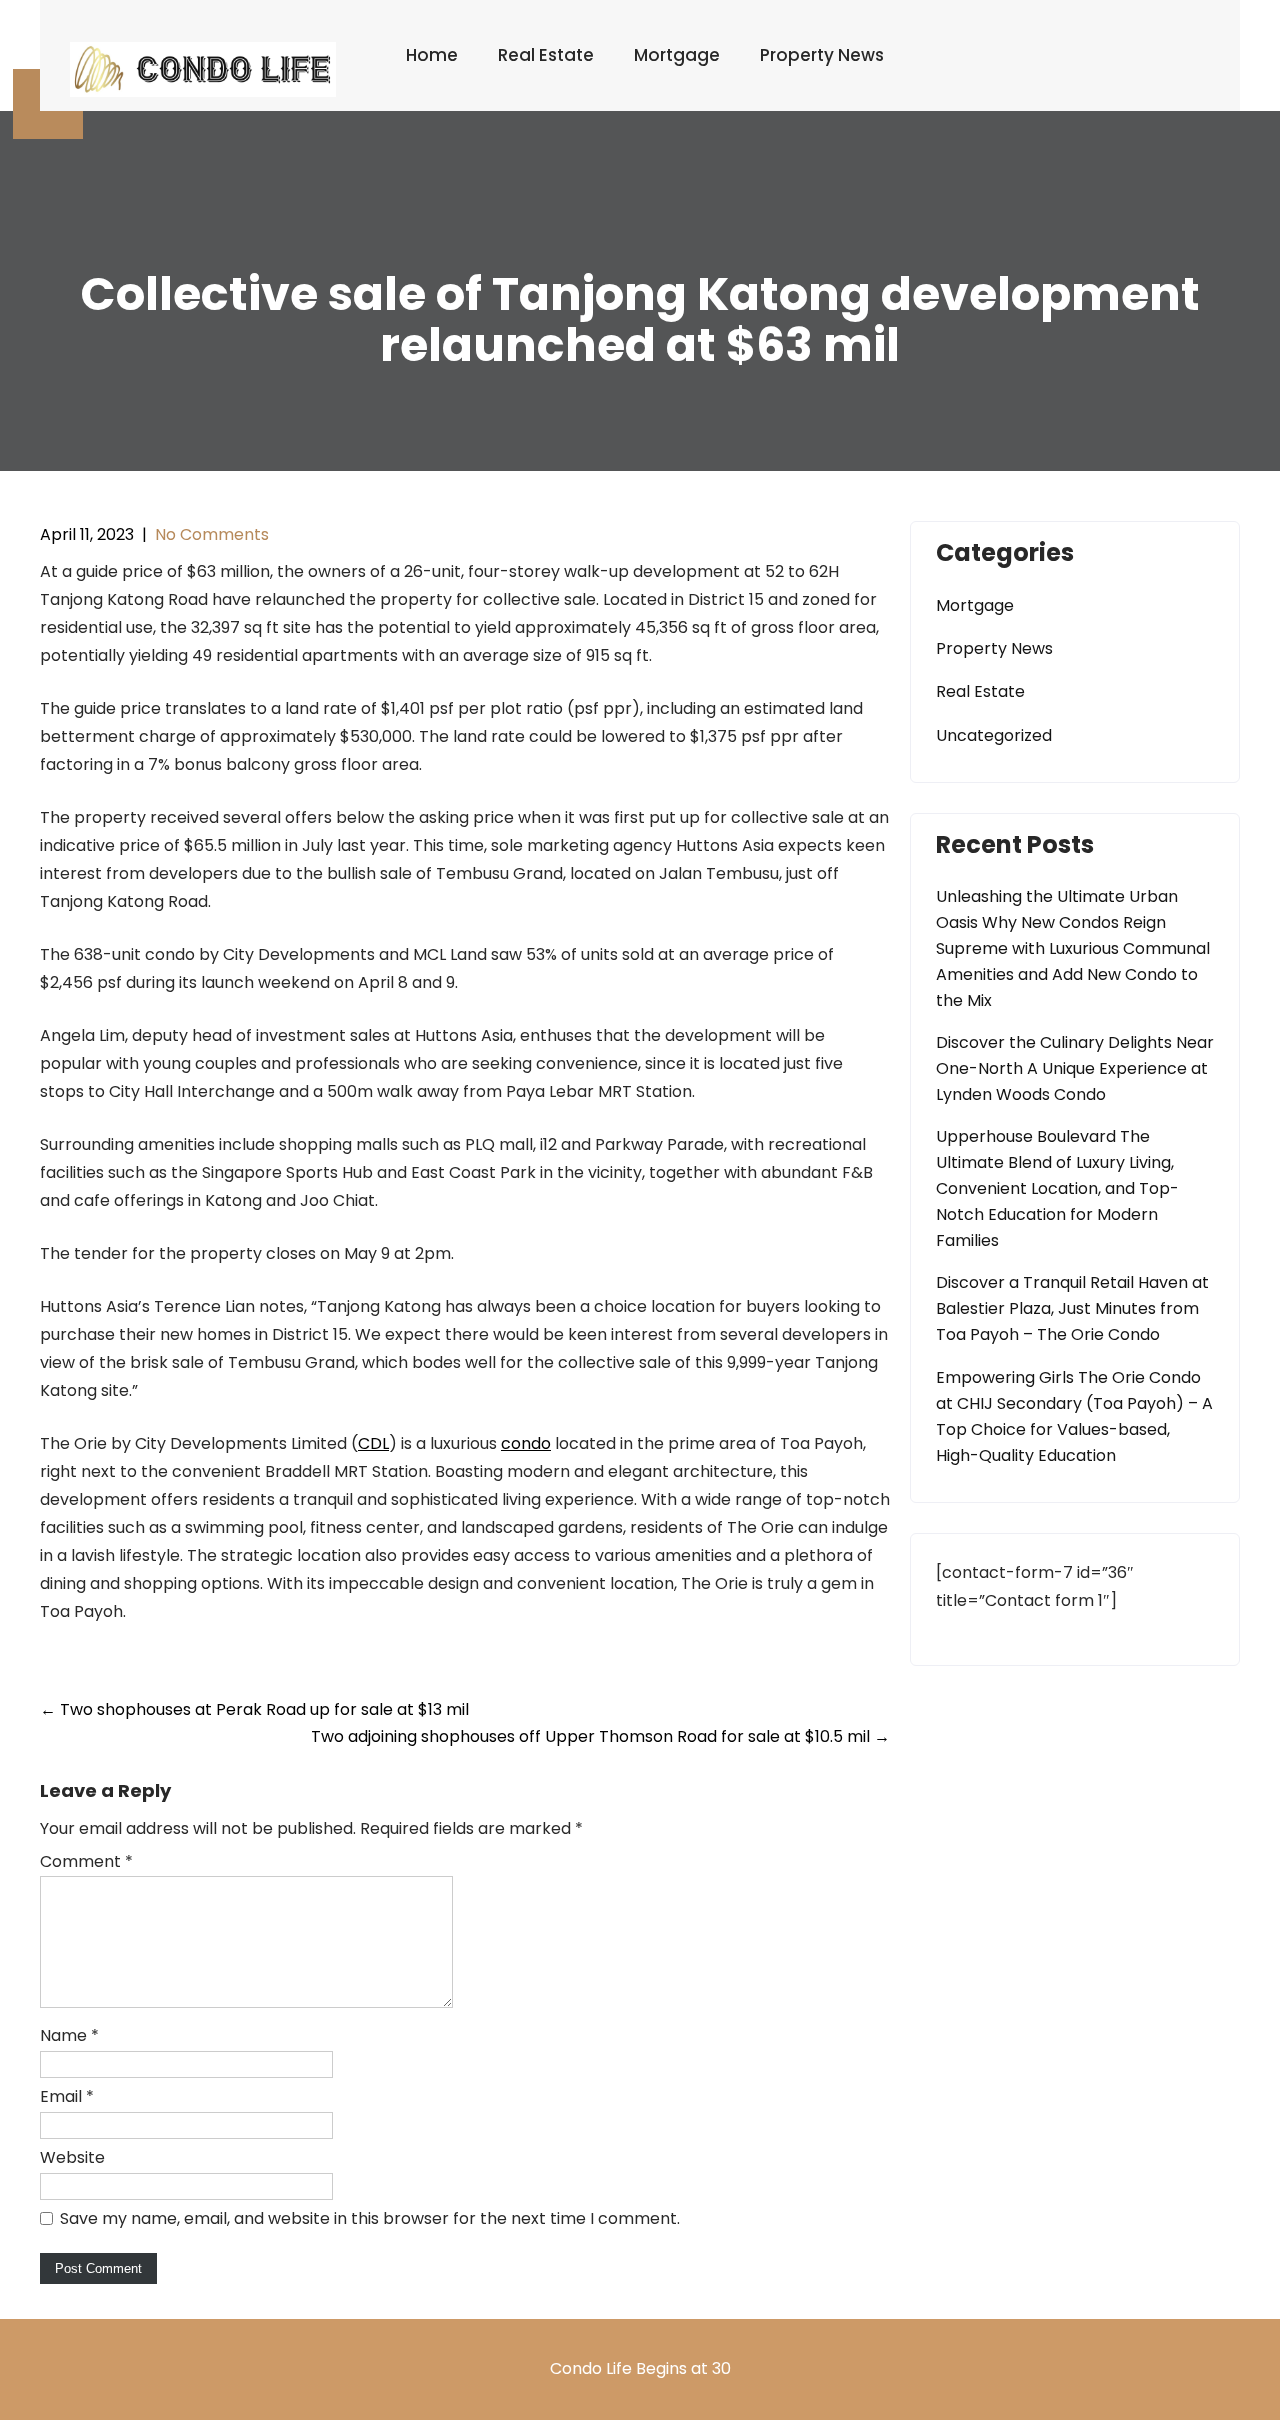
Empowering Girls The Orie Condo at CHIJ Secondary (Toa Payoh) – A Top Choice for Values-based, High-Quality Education (1074, 1416)
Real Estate (546, 55)
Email (67, 2096)
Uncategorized (994, 735)
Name (69, 2035)
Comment (86, 1861)
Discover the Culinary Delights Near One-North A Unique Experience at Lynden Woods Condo (1075, 1068)
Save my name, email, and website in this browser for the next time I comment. (370, 2218)
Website (72, 2157)
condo (526, 1443)
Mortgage (677, 55)
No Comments (212, 534)
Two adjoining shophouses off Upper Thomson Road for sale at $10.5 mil (600, 1736)
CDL (373, 1443)
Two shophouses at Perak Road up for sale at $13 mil (254, 1709)
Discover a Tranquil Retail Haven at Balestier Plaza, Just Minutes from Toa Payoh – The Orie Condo (1072, 1308)
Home (432, 55)
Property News (822, 55)
